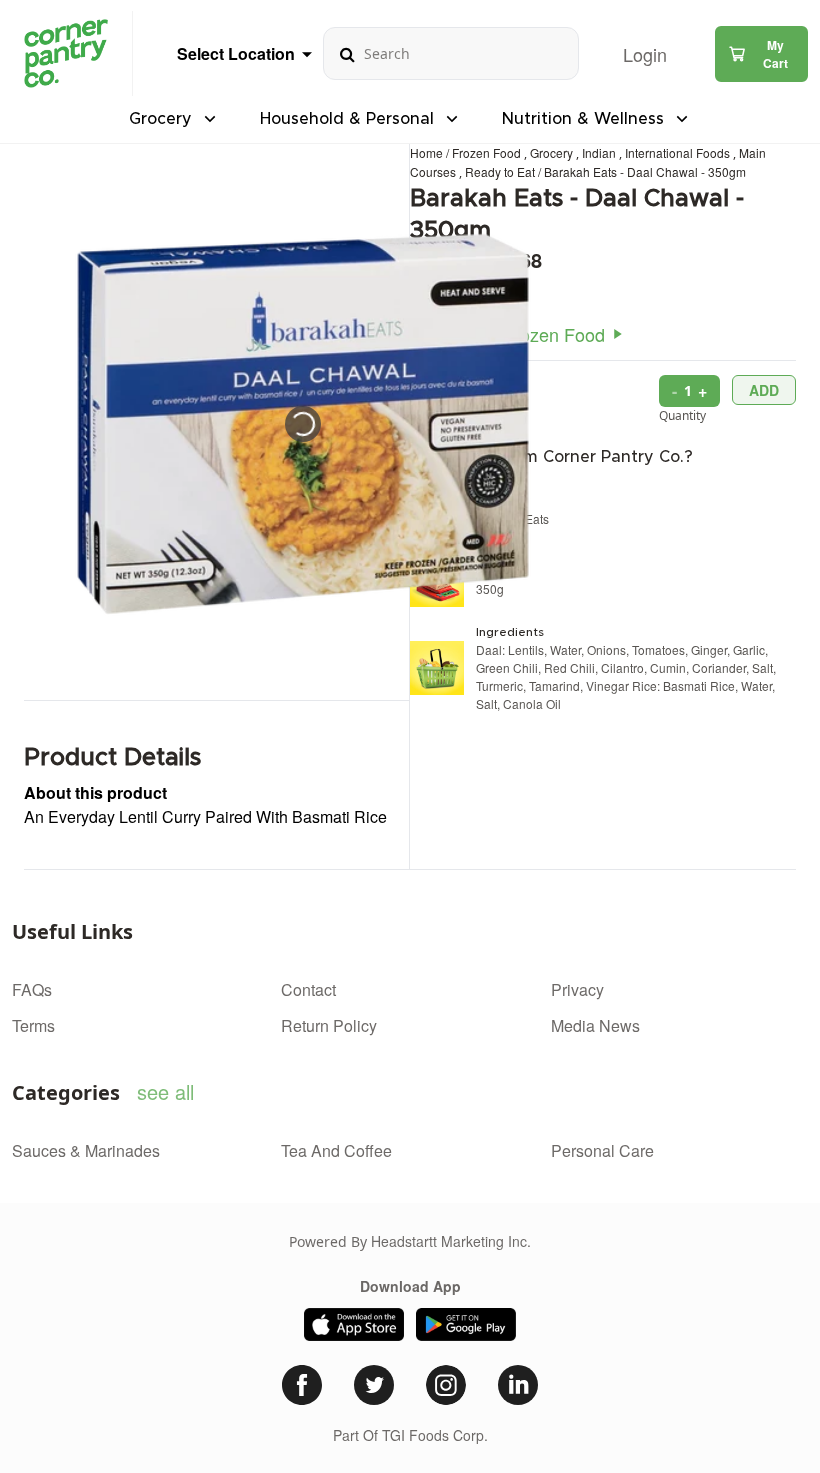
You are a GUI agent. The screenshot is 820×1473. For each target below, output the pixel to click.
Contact (308, 989)
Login (645, 54)
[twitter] (374, 1385)
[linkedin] (518, 1385)
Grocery (553, 152)
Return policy (329, 1025)
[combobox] (451, 53)
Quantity (682, 415)
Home (426, 152)
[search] (347, 54)
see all (165, 1091)
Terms (33, 1025)
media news (595, 1025)
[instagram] (446, 1385)
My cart (775, 54)
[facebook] (302, 1385)
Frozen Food (488, 152)
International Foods (679, 152)
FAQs (32, 989)
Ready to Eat (501, 171)
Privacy (577, 989)
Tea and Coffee (336, 1150)
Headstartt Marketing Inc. (451, 1241)
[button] (761, 54)
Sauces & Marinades (86, 1150)
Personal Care (602, 1150)
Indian (600, 152)
